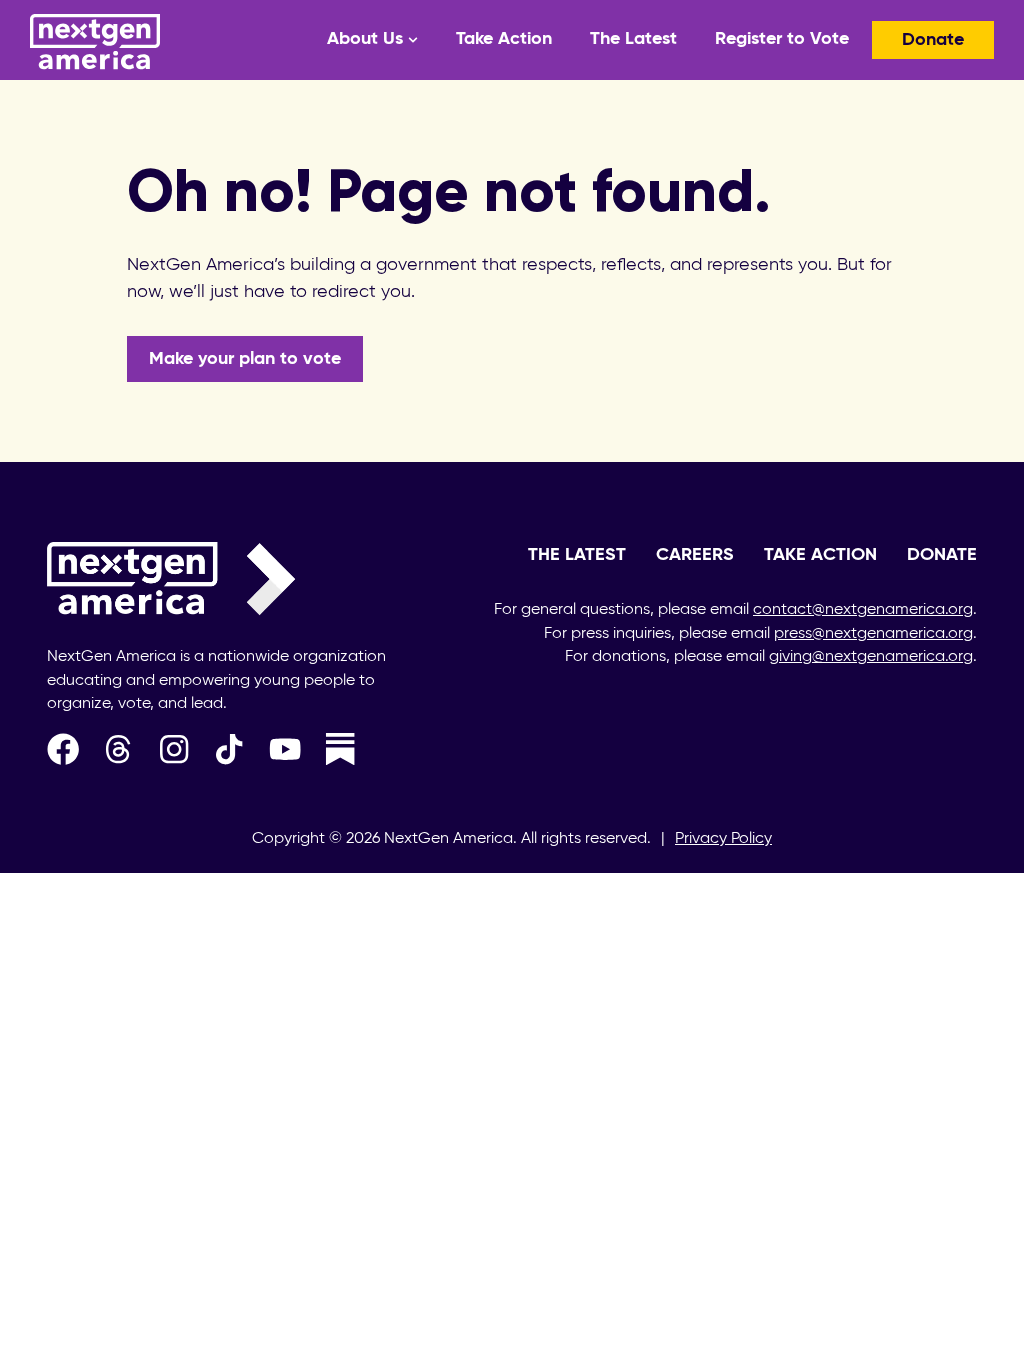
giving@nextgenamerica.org (871, 657)
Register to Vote (782, 39)
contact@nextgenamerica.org (863, 610)
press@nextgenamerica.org (873, 634)
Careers (695, 555)
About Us (365, 39)
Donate (933, 40)
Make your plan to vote (245, 359)
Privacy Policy (723, 839)
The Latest (633, 39)
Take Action (504, 39)
